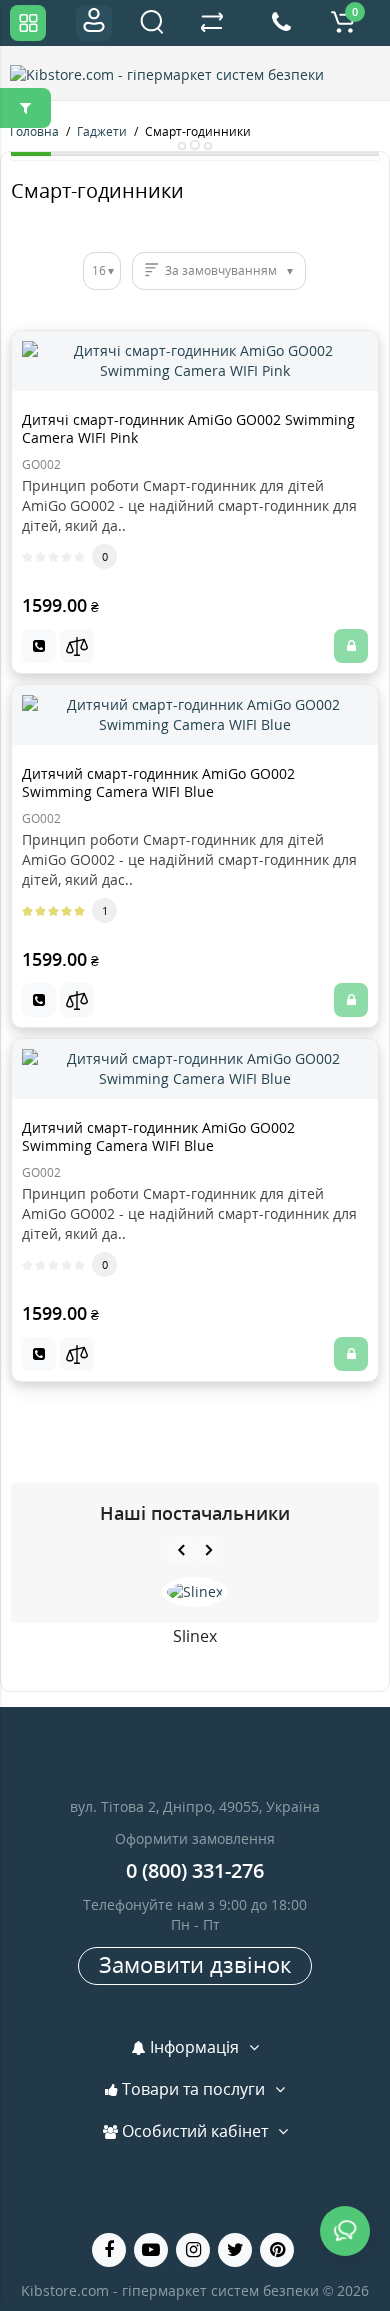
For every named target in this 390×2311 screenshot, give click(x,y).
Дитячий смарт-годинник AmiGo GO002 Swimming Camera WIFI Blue (158, 782)
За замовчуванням (221, 270)
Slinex (195, 1636)
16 (99, 270)
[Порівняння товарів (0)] (212, 23)
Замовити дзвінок (195, 1964)
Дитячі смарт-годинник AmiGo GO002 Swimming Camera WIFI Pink (188, 428)
